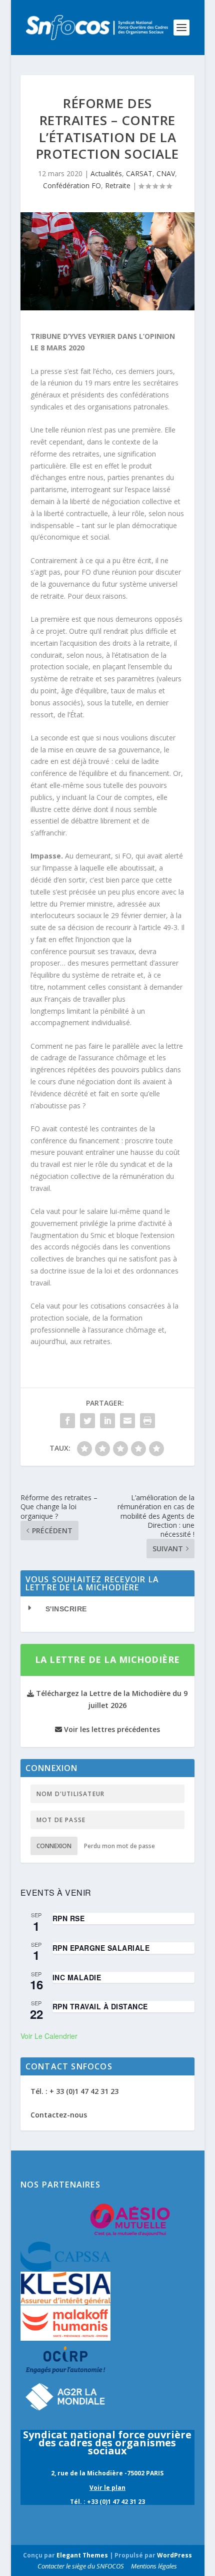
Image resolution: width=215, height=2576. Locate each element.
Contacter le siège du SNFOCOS (81, 2566)
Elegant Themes (82, 2555)
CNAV (166, 173)
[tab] (107, 1609)
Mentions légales (154, 2566)
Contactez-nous (59, 2115)
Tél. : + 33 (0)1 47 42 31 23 (74, 2091)
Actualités (106, 173)
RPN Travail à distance (100, 2006)
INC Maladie (77, 1977)
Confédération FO (72, 185)
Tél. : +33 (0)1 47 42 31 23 (107, 2502)
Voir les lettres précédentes (111, 1729)
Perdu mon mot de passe (119, 1846)
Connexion (54, 1846)
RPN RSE (69, 1918)
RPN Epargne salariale (101, 1948)
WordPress (174, 2555)
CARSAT (139, 173)
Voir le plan (107, 2488)
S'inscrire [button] (66, 1609)
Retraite (118, 185)
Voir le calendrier (49, 2036)
